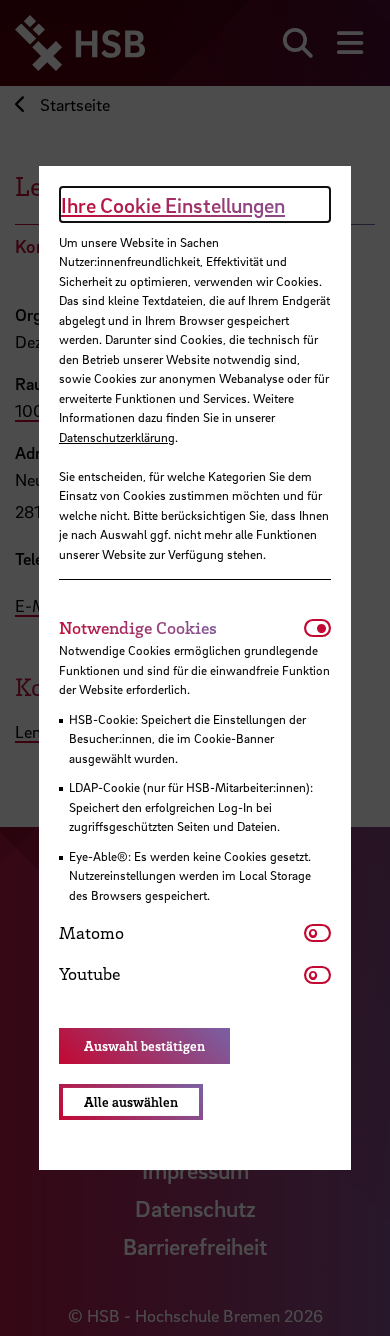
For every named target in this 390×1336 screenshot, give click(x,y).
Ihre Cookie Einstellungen (173, 205)
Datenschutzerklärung (117, 437)
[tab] (181, 628)
